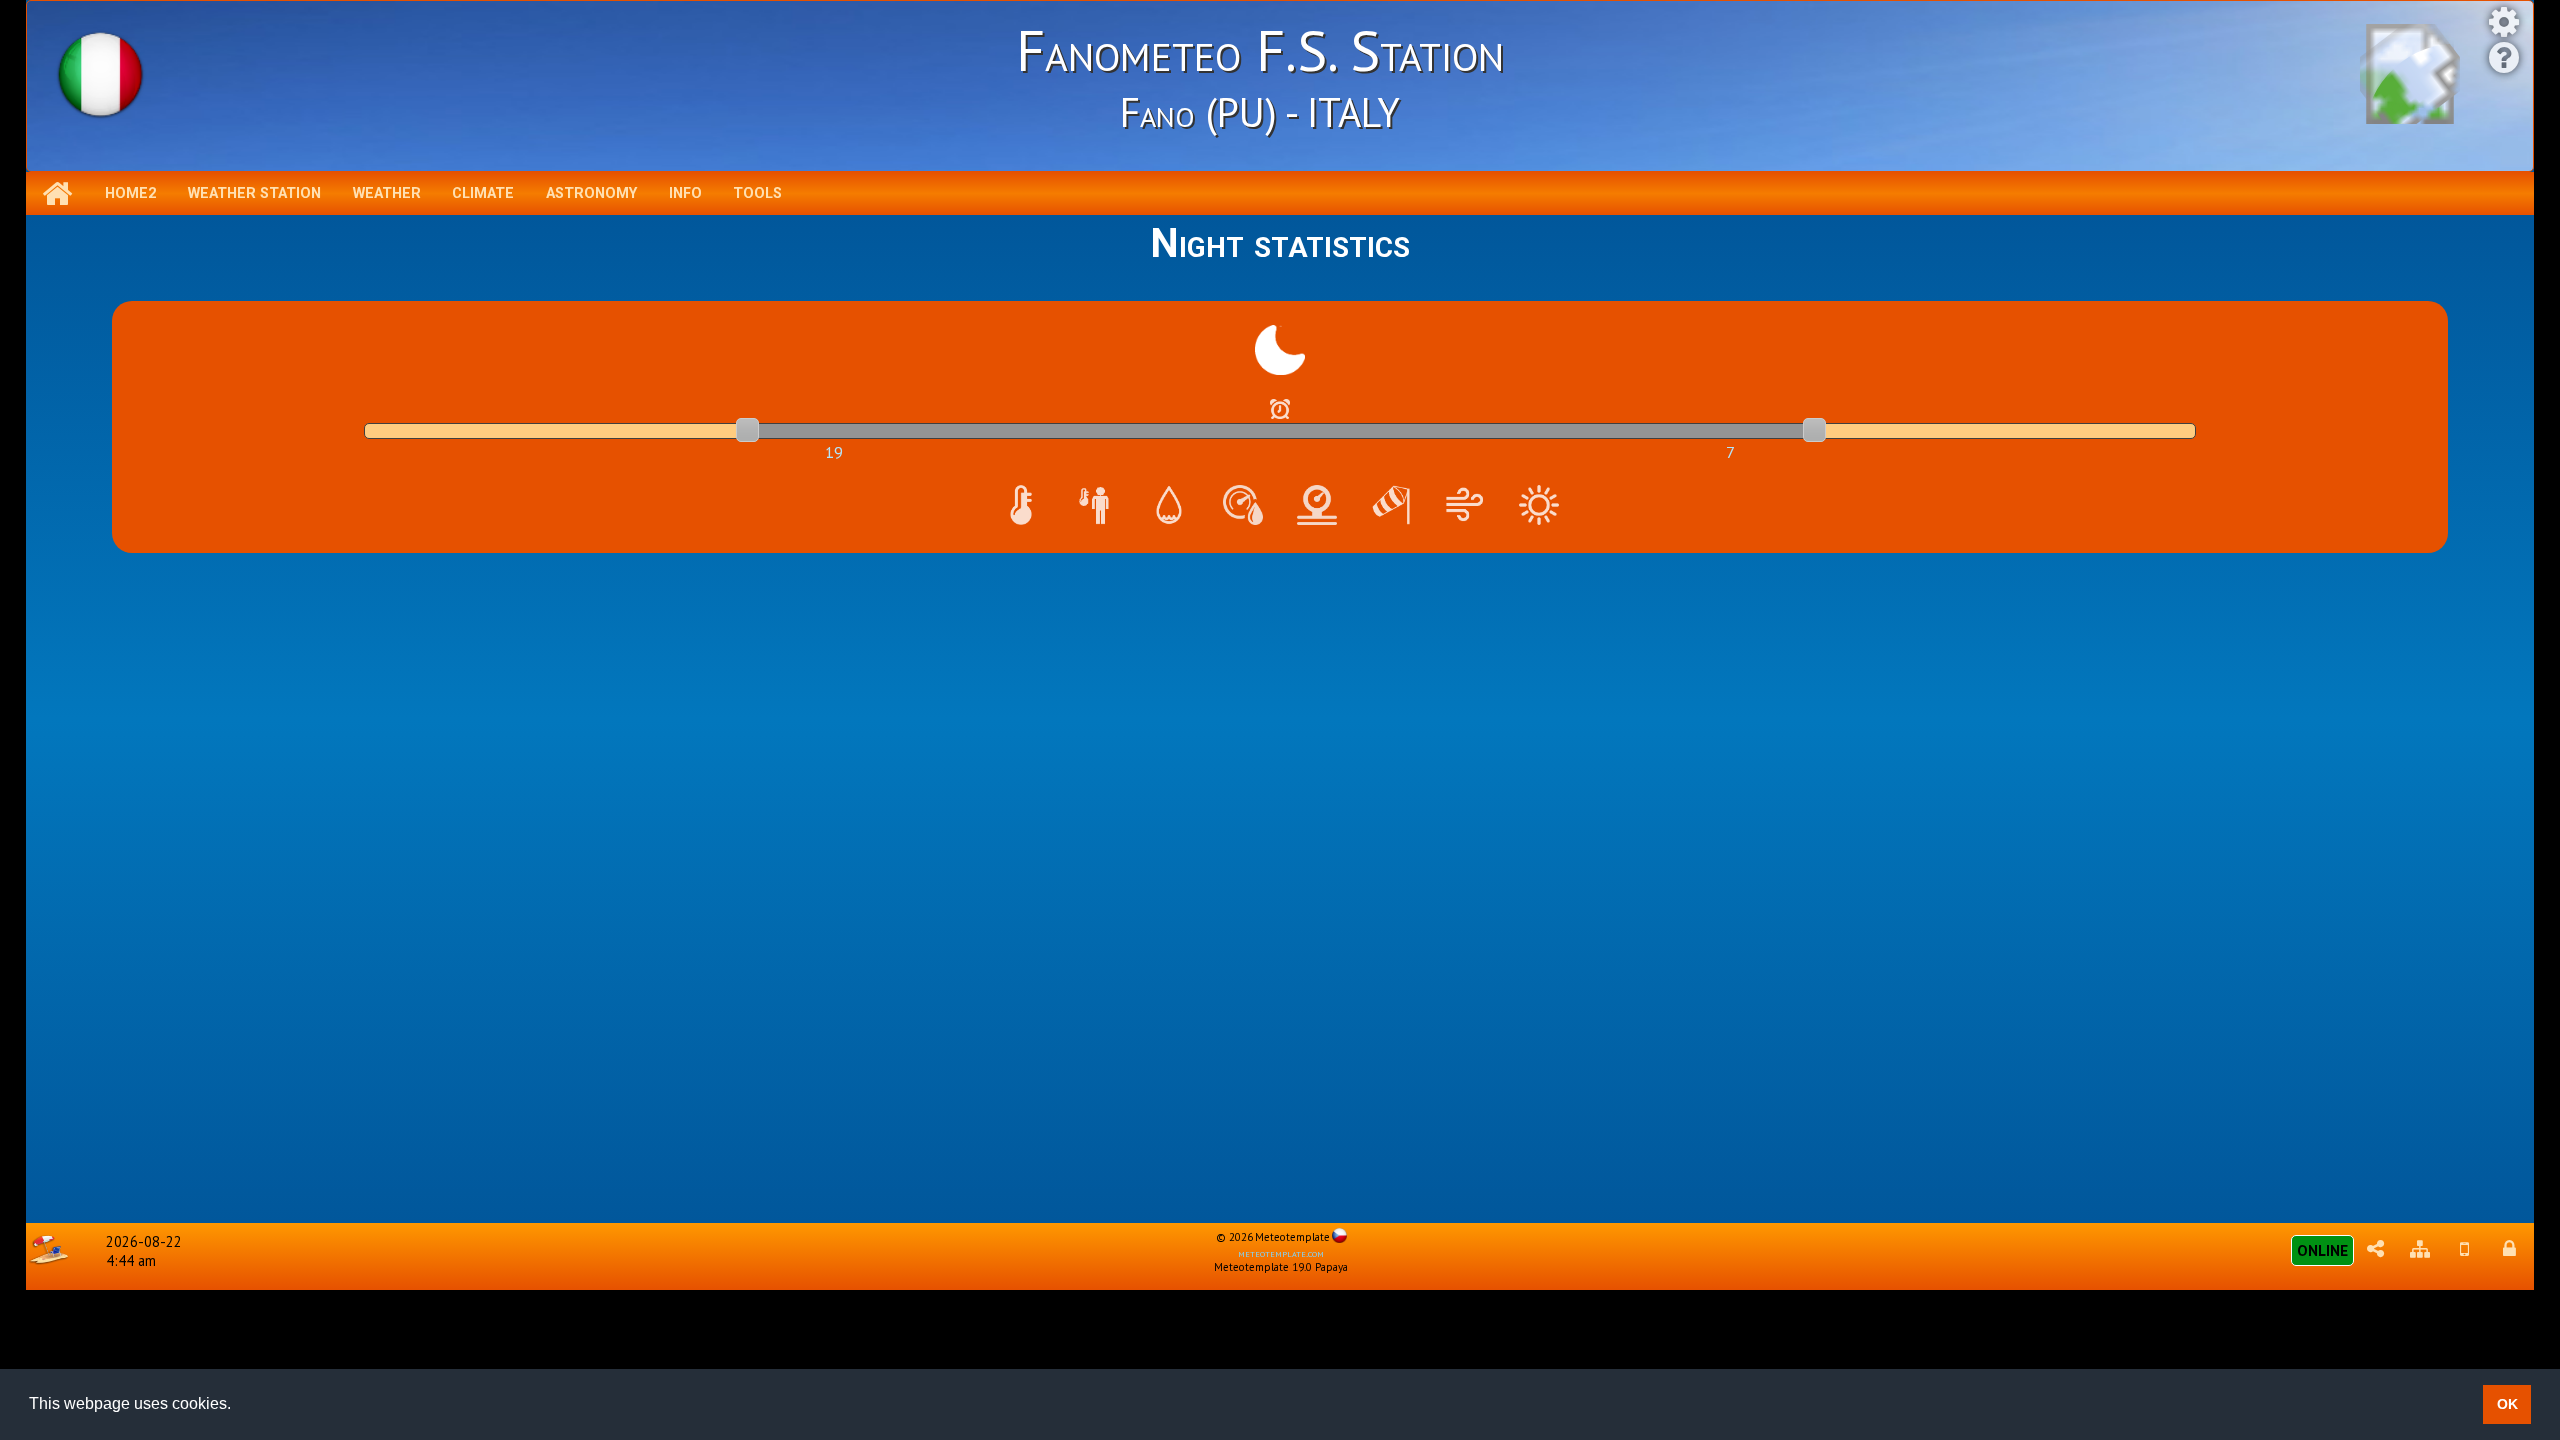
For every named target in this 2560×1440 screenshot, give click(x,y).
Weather (387, 193)
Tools (757, 193)
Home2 (130, 193)
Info (685, 193)
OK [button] (2507, 1404)
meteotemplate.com (1281, 1253)
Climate (483, 193)
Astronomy (591, 193)
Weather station (254, 193)
